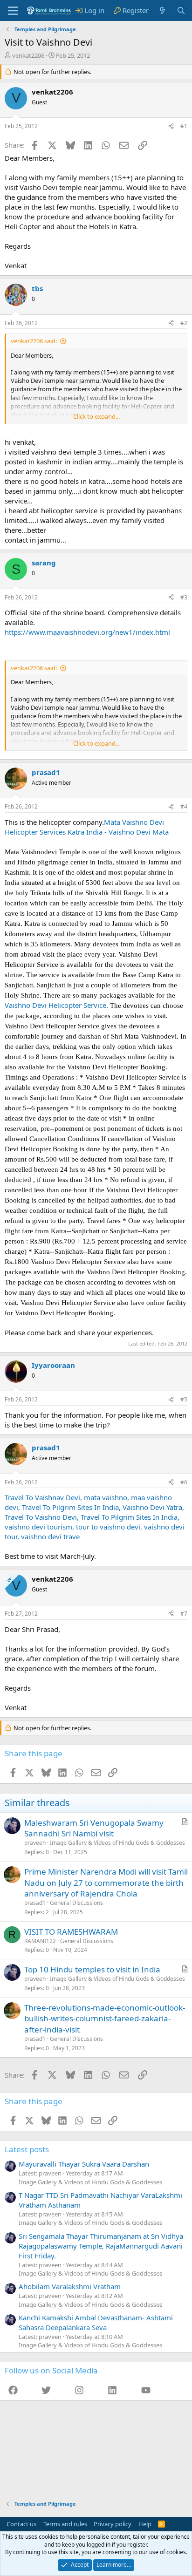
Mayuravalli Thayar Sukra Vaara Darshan (84, 2164)
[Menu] (13, 11)
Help (145, 2524)
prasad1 (35, 1903)
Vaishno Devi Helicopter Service (55, 1005)
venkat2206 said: (34, 341)
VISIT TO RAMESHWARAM (71, 1932)
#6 (184, 1482)
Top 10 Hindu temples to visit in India (92, 1969)
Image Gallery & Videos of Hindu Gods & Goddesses (117, 1843)
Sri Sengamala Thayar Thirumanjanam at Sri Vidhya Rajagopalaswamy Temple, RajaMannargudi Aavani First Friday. (101, 2246)
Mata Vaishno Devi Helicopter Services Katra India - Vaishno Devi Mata (87, 827)
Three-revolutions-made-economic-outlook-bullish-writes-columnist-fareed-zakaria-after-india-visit (105, 2019)
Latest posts (27, 2149)
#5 (184, 1399)
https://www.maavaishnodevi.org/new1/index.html (87, 632)
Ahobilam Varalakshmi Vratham (70, 2286)
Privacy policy (113, 2524)
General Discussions (76, 1903)
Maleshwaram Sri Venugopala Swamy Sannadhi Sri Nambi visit (94, 1828)
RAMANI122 (40, 1941)
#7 (184, 1614)
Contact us (21, 2524)
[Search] (181, 10)
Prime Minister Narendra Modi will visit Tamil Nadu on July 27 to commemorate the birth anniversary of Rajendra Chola (106, 1883)
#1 (184, 126)
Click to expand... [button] (96, 416)
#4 (184, 806)
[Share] (171, 126)
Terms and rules (65, 2524)
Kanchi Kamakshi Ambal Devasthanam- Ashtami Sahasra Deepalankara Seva (96, 2322)
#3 (184, 597)
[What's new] (162, 10)
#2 (184, 323)
